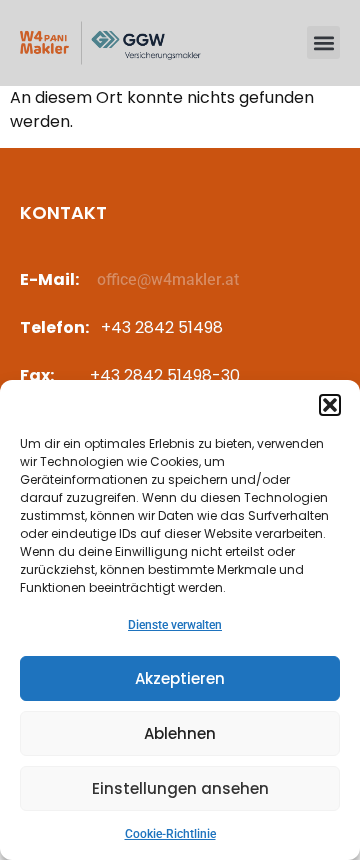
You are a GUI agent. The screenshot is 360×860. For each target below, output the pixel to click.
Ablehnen (180, 733)
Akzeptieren (180, 678)
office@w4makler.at (168, 279)
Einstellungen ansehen (180, 788)
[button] (330, 405)
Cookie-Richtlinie (170, 834)
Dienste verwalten (175, 625)
